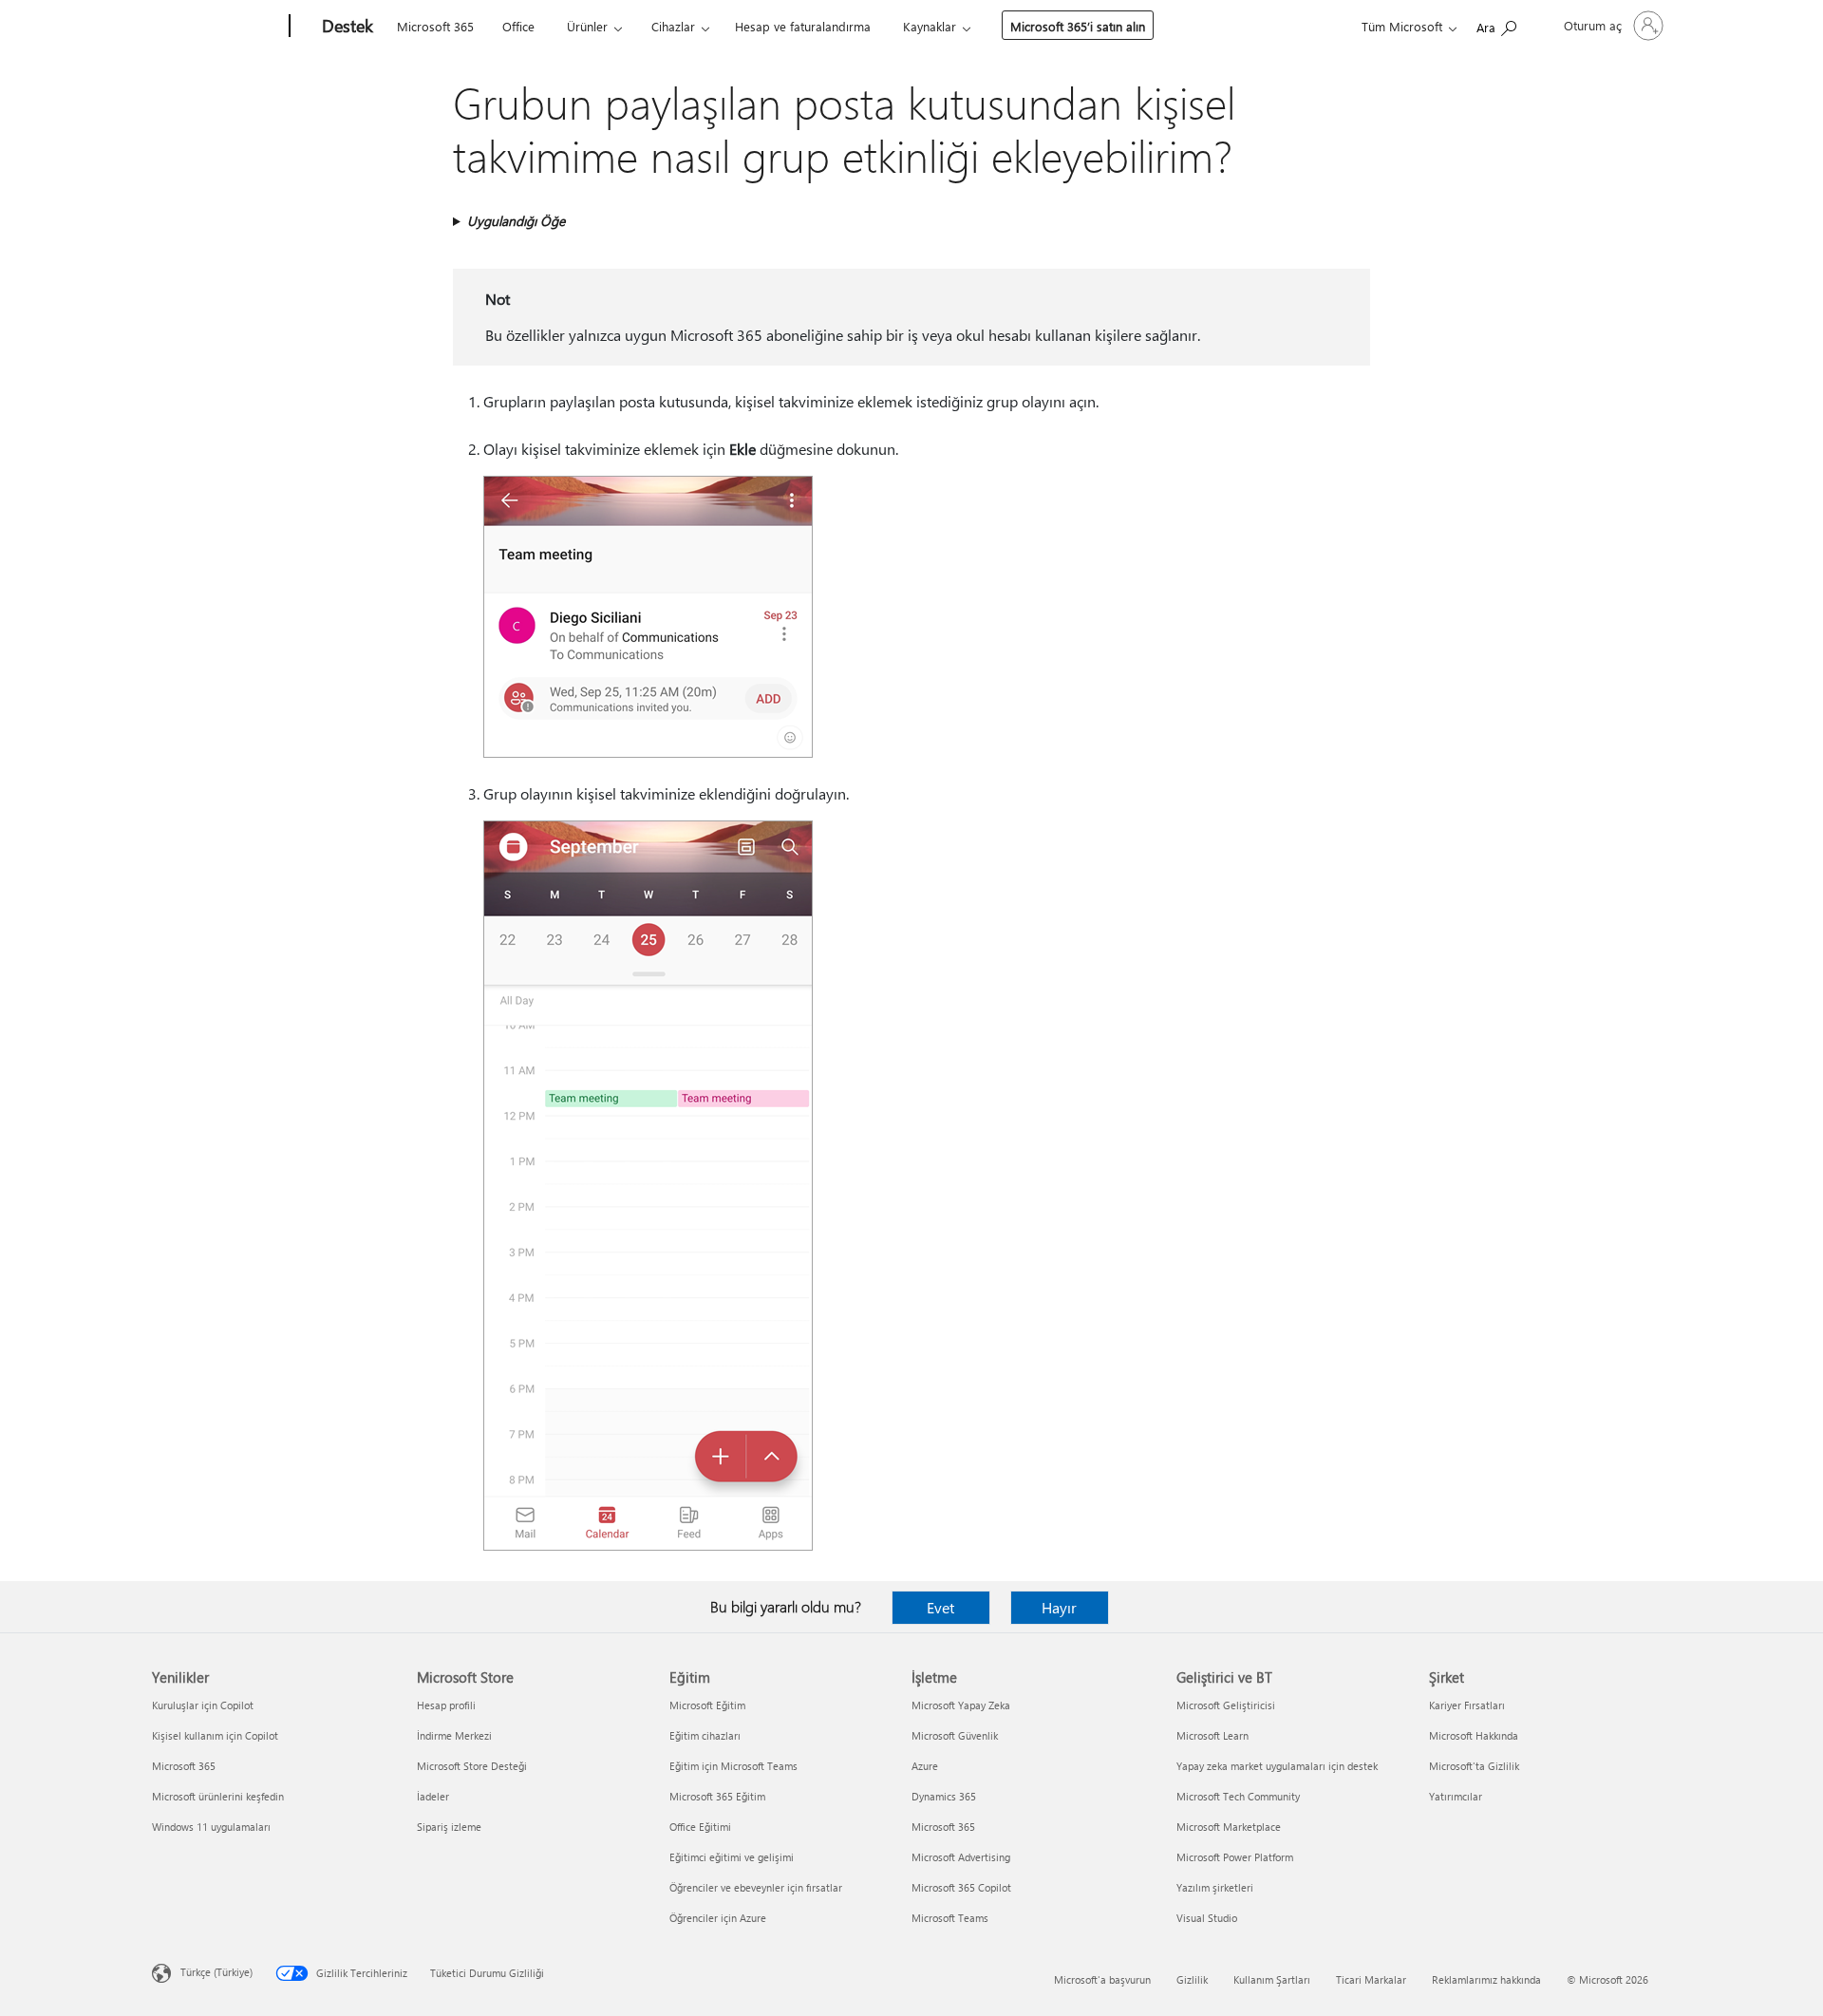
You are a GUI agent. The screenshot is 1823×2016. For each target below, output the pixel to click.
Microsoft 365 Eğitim (717, 1796)
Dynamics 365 (944, 1796)
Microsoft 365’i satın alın (1078, 26)
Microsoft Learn (1212, 1735)
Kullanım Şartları (1272, 1979)
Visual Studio (1207, 1918)
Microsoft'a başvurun (1102, 1979)
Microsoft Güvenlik (955, 1735)
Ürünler (587, 26)
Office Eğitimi (700, 1827)
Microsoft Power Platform (1235, 1857)
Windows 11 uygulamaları (211, 1827)
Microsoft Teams (950, 1918)
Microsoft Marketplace (1229, 1827)
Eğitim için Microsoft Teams (733, 1766)
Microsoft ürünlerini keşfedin (218, 1796)
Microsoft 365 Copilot (961, 1887)
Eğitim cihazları (705, 1735)
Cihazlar (673, 26)
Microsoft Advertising (961, 1857)
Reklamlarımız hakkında (1486, 1979)
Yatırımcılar (1456, 1796)
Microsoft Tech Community (1238, 1796)
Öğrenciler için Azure (718, 1918)
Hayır (1059, 1607)
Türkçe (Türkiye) (216, 1972)
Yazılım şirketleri (1215, 1887)
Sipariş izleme (449, 1827)
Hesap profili (446, 1705)
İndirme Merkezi (454, 1735)
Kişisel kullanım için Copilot (215, 1735)
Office (518, 26)
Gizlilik (1192, 1979)
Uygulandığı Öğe (516, 221)
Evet (940, 1607)
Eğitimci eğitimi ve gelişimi (732, 1857)
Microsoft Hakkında (1474, 1735)
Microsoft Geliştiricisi (1226, 1705)
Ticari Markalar (1371, 1979)
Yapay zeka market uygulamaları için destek (1277, 1766)
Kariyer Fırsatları (1467, 1705)
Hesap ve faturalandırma (803, 26)
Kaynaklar (930, 26)
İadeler (433, 1796)
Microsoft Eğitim (707, 1705)
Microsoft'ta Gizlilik (1474, 1766)
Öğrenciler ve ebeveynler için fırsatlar (756, 1887)
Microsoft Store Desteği (472, 1766)
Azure (925, 1766)
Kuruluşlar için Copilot (203, 1705)
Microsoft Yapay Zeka (961, 1705)
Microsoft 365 (435, 26)
